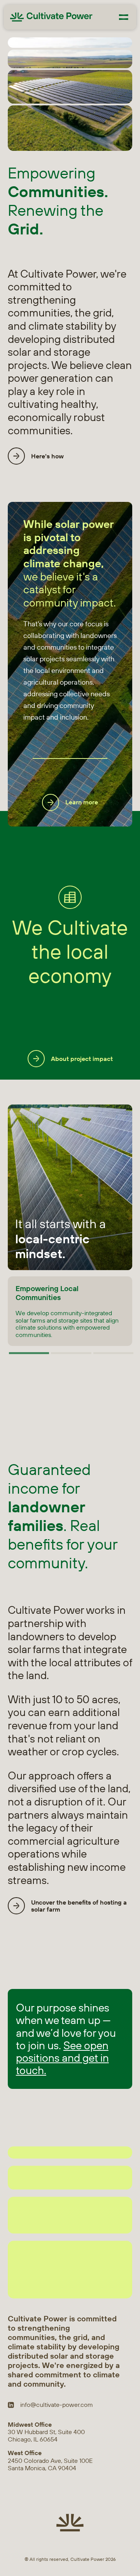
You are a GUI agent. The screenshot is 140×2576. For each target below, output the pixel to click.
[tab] (29, 1353)
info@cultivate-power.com (57, 2405)
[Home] (51, 17)
